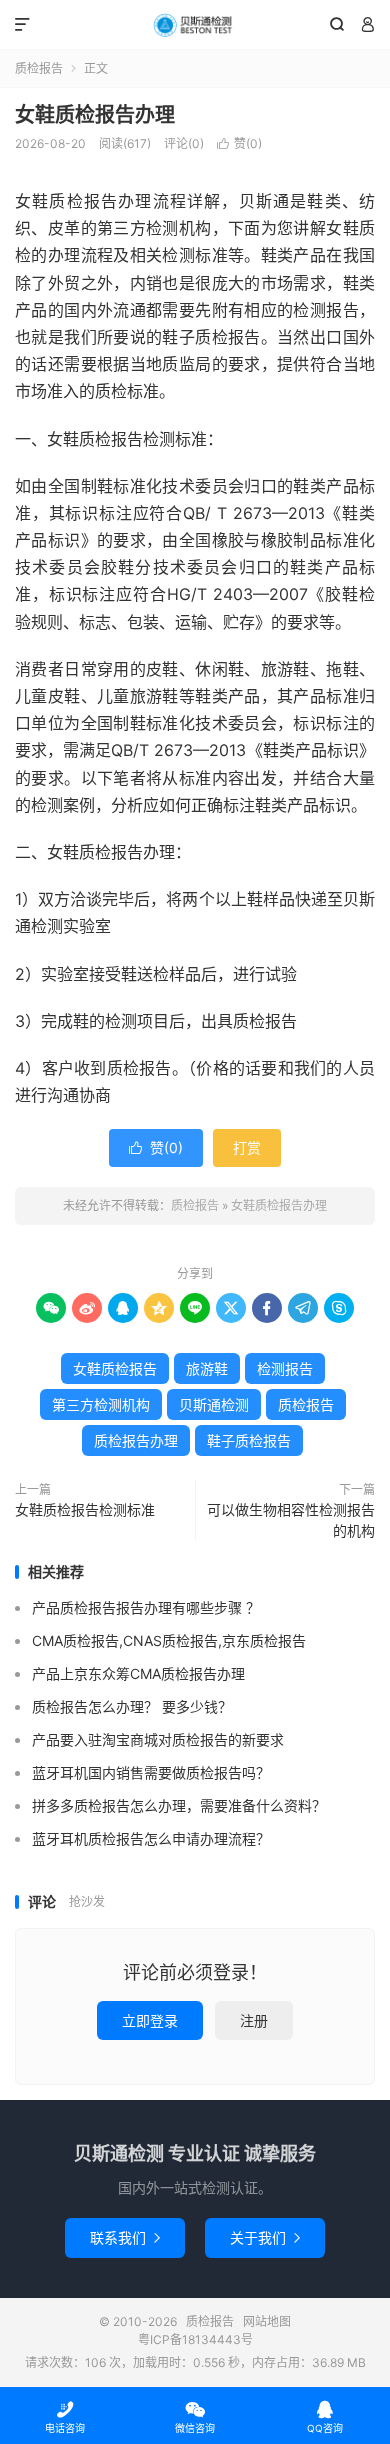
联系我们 (125, 2237)
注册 (254, 2020)
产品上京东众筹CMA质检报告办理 (138, 1673)
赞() (239, 143)
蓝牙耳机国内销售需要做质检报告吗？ (151, 1772)
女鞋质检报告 (115, 1368)
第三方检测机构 (101, 1404)
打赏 (247, 1147)
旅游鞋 (207, 1368)
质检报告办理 (136, 1440)
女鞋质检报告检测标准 (85, 1509)
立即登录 (150, 2020)
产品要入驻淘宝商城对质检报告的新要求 (158, 1739)
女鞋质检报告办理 (95, 115)
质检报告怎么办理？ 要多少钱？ (132, 1706)
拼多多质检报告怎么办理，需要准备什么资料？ (179, 1805)
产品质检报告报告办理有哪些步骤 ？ (146, 1607)
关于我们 (265, 2237)
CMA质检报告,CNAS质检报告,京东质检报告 (169, 1640)
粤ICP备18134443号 (195, 2339)
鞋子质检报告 (249, 1440)
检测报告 (285, 1368)
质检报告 (195, 25)
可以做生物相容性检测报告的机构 (291, 1520)
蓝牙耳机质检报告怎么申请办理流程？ (151, 1838)
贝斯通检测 (214, 1404)
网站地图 (267, 2321)
